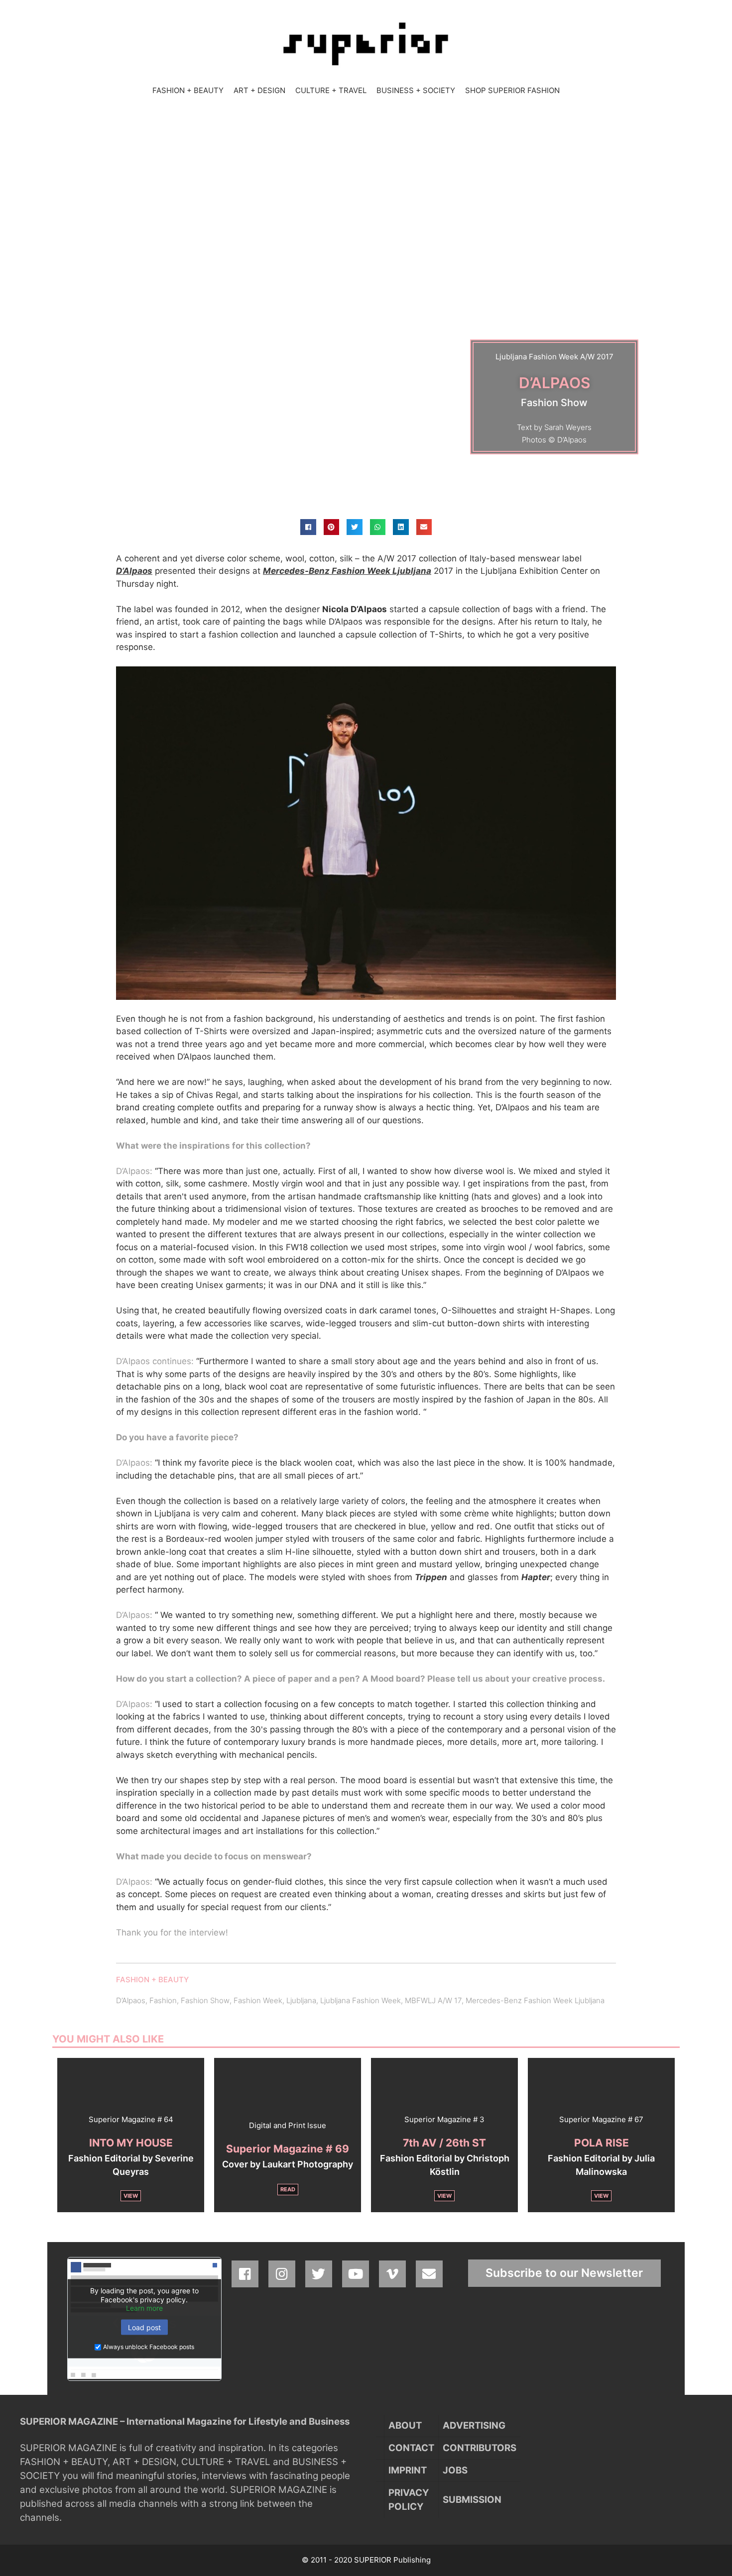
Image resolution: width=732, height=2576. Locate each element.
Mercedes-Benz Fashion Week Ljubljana (347, 571)
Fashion (163, 2000)
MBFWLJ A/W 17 (433, 2000)
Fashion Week (258, 2000)
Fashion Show (205, 2000)
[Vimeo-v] (392, 2274)
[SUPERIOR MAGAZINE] (366, 43)
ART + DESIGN (259, 90)
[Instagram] (282, 2274)
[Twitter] (319, 2274)
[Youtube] (356, 2274)
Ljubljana (301, 2000)
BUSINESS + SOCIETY (416, 90)
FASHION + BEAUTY (188, 90)
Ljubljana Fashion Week (361, 2000)
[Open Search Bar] (574, 91)
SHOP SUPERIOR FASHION (512, 90)
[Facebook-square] (245, 2274)
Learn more (144, 2308)
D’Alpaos (131, 2000)
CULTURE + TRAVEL (331, 90)
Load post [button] (144, 2327)
